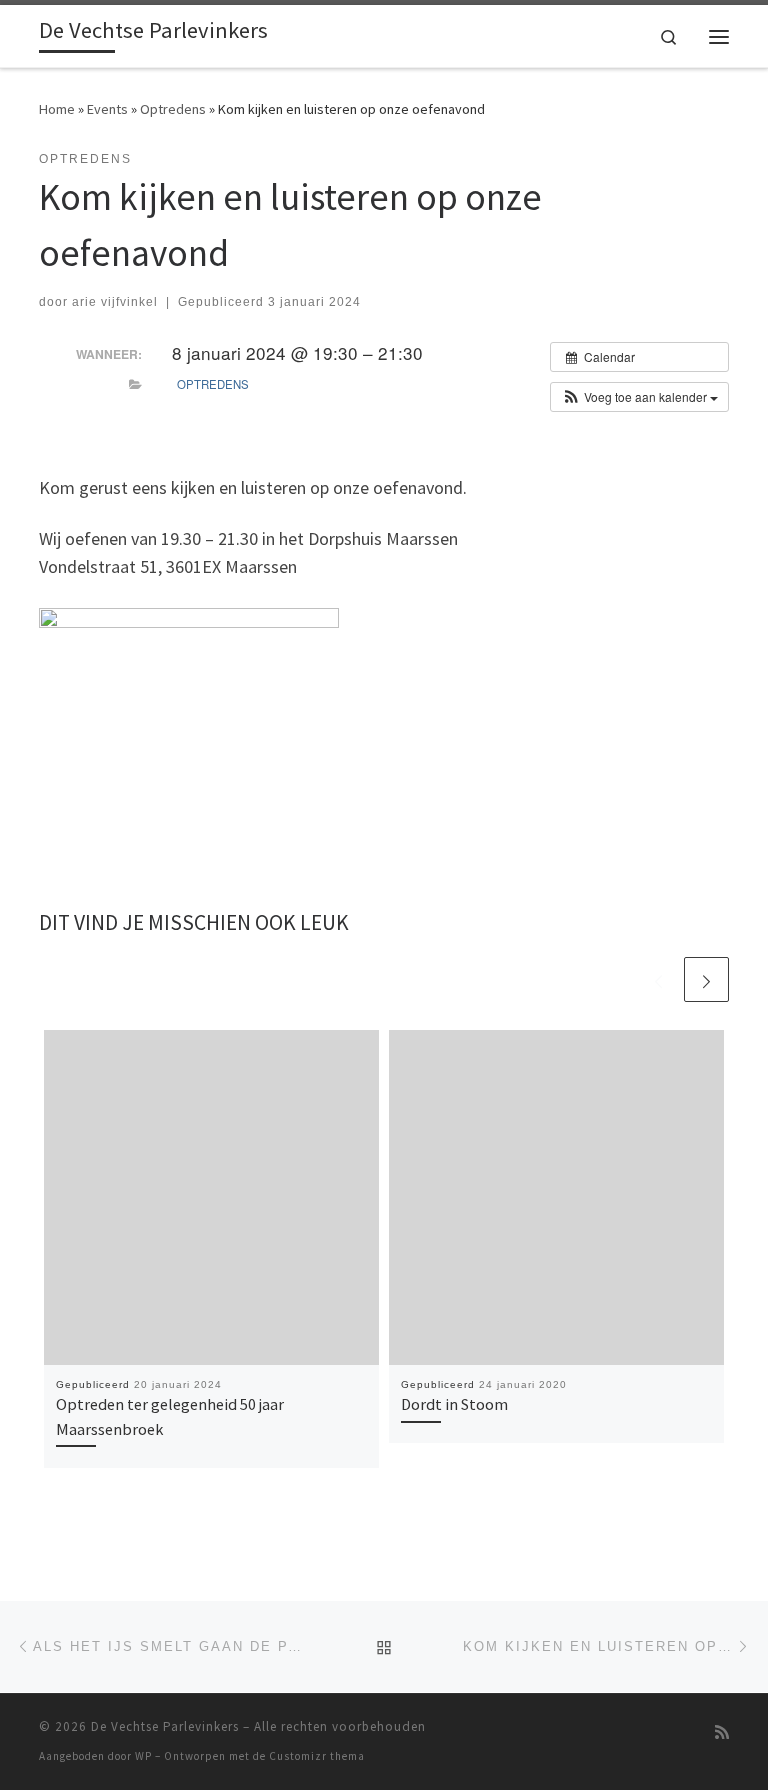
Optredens (173, 109)
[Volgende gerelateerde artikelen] (706, 979)
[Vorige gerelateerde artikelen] (658, 979)
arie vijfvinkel (115, 302)
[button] (639, 397)
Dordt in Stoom (454, 1404)
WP (143, 1756)
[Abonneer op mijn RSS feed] (722, 1732)
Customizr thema (317, 1756)
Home (57, 109)
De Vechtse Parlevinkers (165, 1726)
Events (107, 109)
